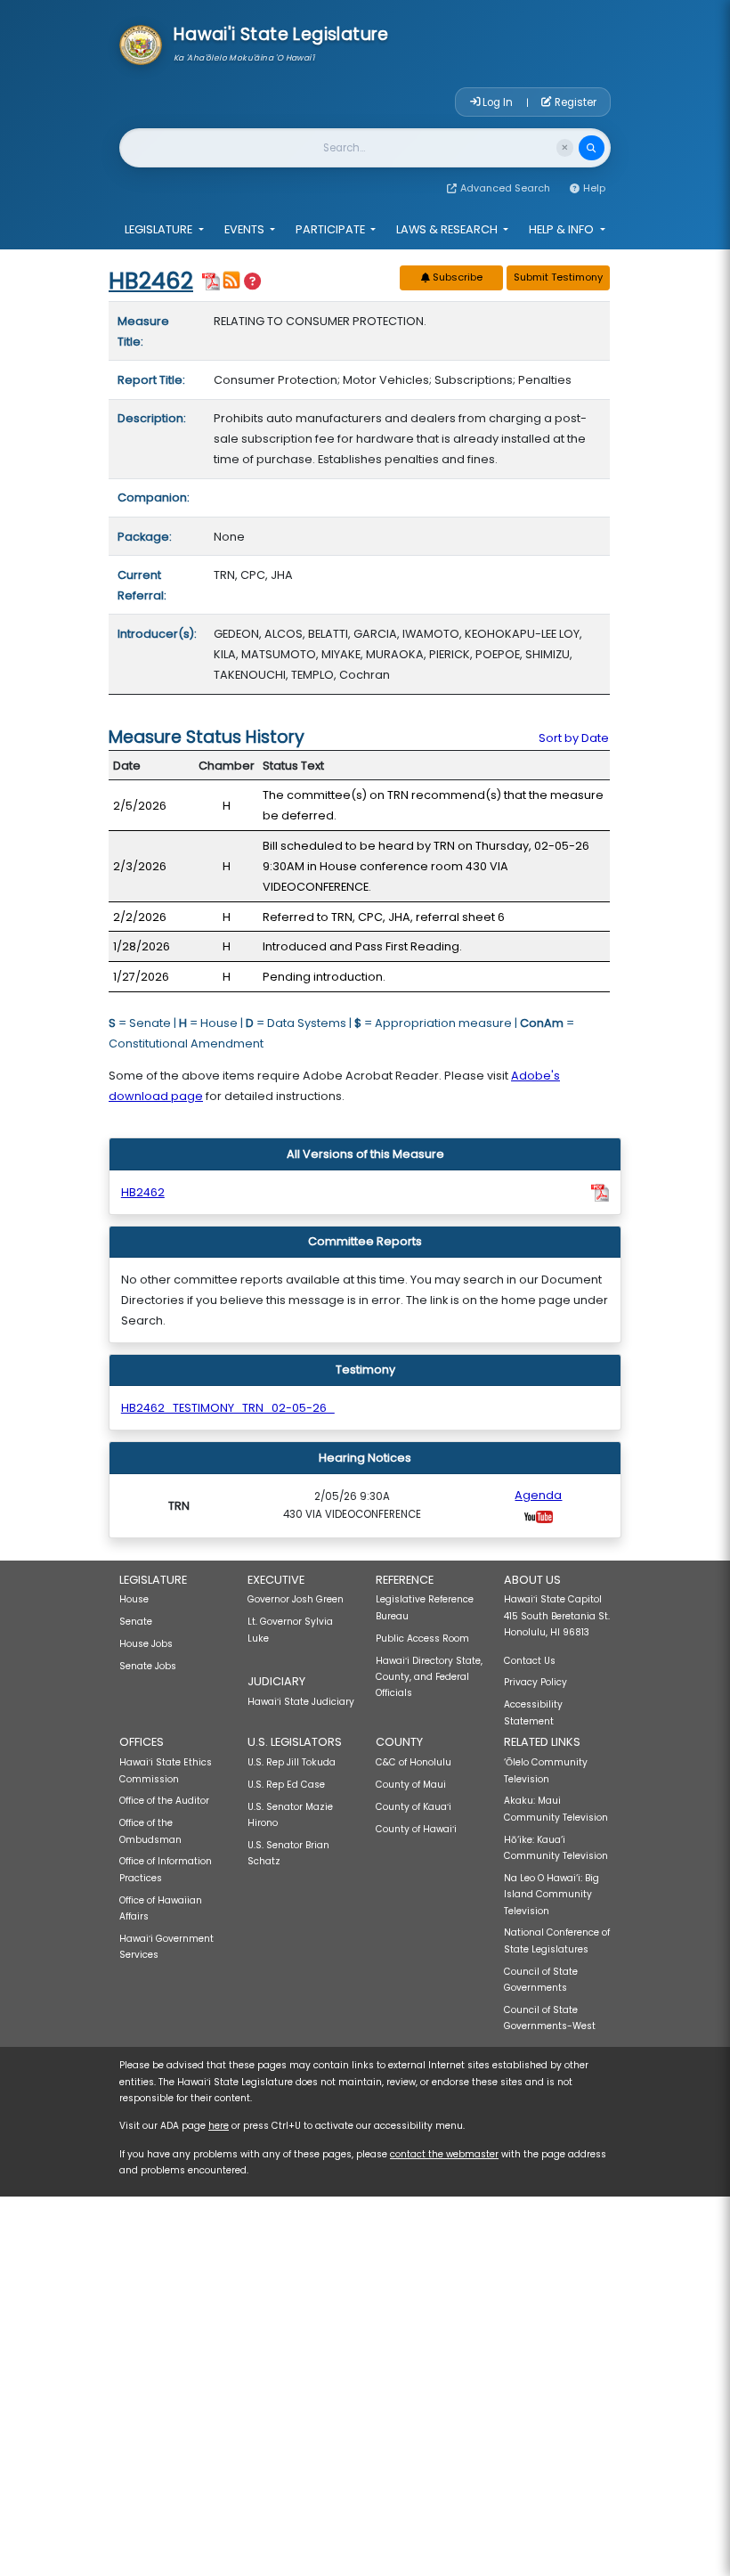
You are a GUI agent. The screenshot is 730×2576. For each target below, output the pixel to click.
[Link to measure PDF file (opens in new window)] (211, 280)
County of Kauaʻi (414, 1807)
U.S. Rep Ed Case (286, 1785)
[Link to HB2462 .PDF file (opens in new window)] (600, 1192)
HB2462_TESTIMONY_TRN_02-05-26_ (228, 1408)
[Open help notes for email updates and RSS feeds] (252, 281)
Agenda (538, 1495)
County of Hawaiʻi (416, 1829)
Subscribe (456, 277)
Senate (136, 1622)
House (134, 1599)
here (219, 2126)
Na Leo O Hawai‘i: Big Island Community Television (552, 1895)
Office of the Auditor (164, 1801)
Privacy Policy (535, 1682)
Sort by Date (574, 738)
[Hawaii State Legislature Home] (141, 44)
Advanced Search (505, 188)
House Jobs (146, 1644)
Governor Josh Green (296, 1599)
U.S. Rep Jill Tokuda (292, 1762)
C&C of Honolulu (414, 1762)
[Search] (592, 148)
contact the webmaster (444, 2154)
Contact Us (530, 1661)
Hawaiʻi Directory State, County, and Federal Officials (429, 1677)
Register (574, 102)
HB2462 (151, 281)
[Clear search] (565, 147)
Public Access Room (422, 1639)
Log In (498, 102)
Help (594, 188)
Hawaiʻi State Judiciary (301, 1702)
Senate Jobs (148, 1666)
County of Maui (411, 1785)
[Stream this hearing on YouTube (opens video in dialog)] (539, 1516)
